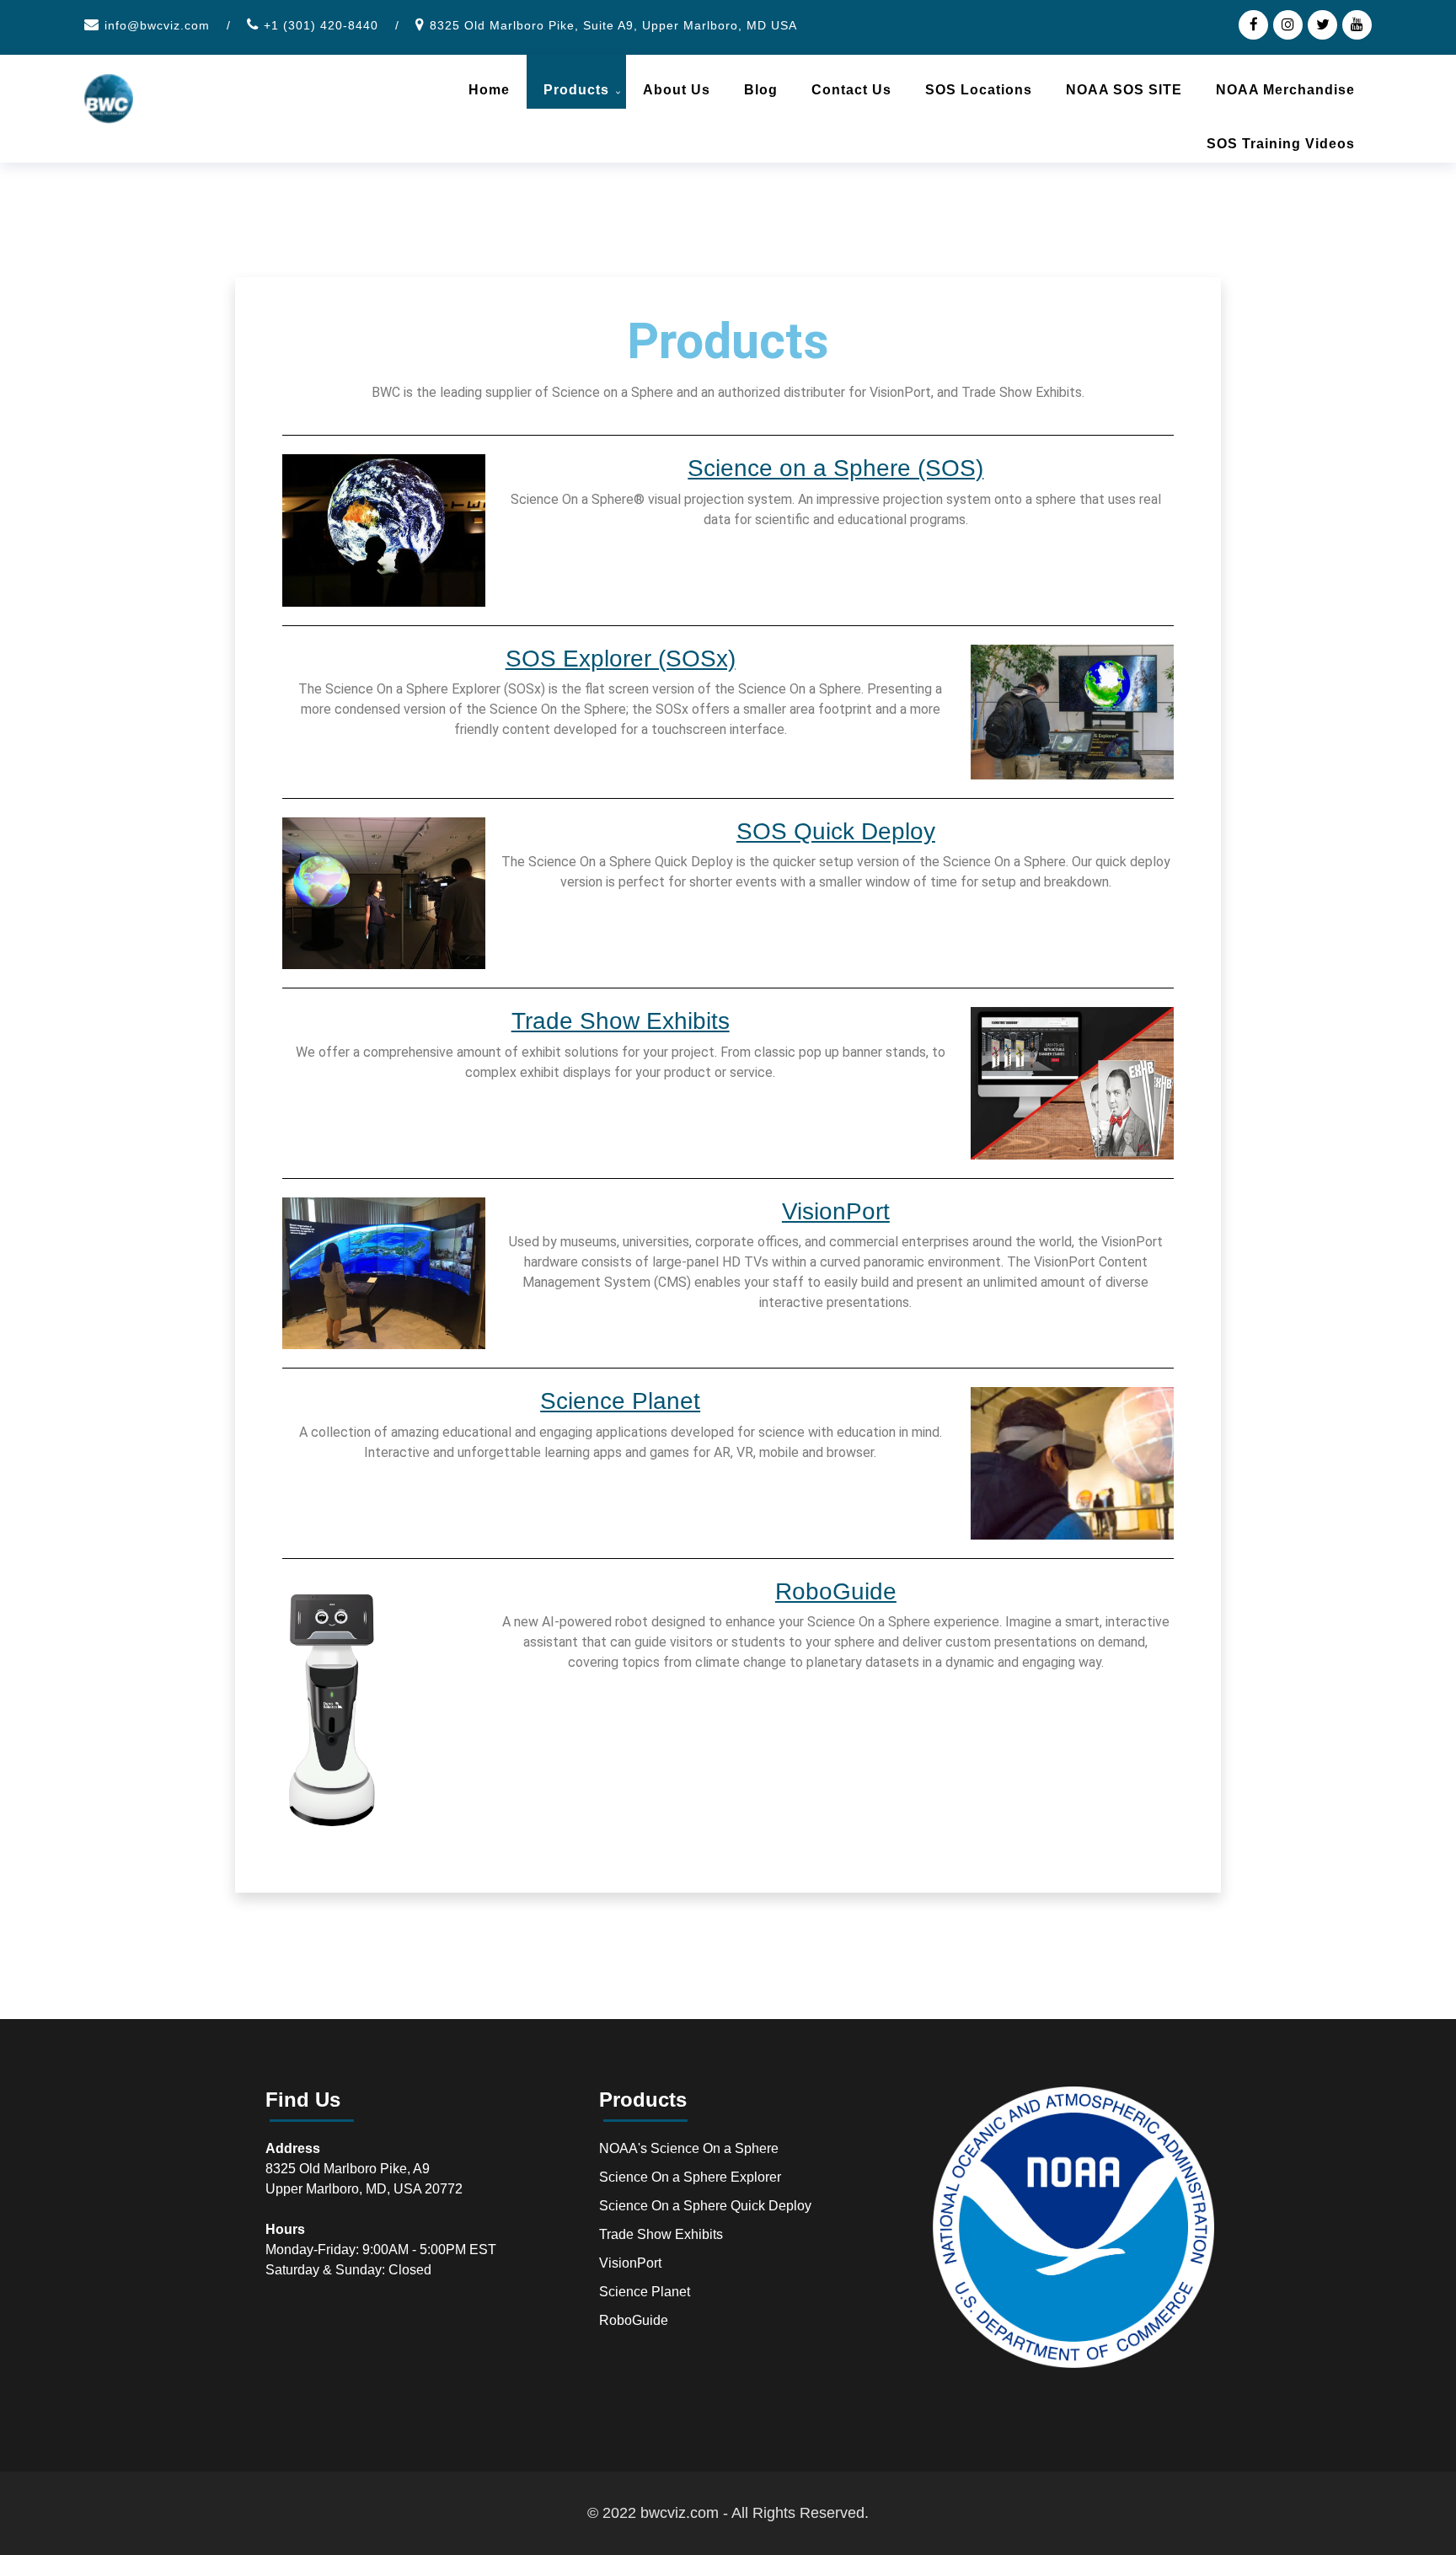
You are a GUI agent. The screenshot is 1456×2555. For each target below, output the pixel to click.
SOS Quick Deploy (836, 831)
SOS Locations (979, 90)
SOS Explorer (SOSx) (621, 659)
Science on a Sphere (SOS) (835, 468)
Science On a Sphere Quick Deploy (705, 2206)
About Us (677, 90)
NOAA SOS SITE (1124, 90)
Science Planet (620, 1401)
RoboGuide (836, 1591)
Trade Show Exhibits (621, 1021)
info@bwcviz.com (157, 25)
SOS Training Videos (1281, 144)
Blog (761, 90)
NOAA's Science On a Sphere (689, 2148)
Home (489, 90)
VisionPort (836, 1211)
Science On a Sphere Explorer (690, 2177)
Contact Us (851, 90)
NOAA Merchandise (1285, 90)
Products (576, 90)
